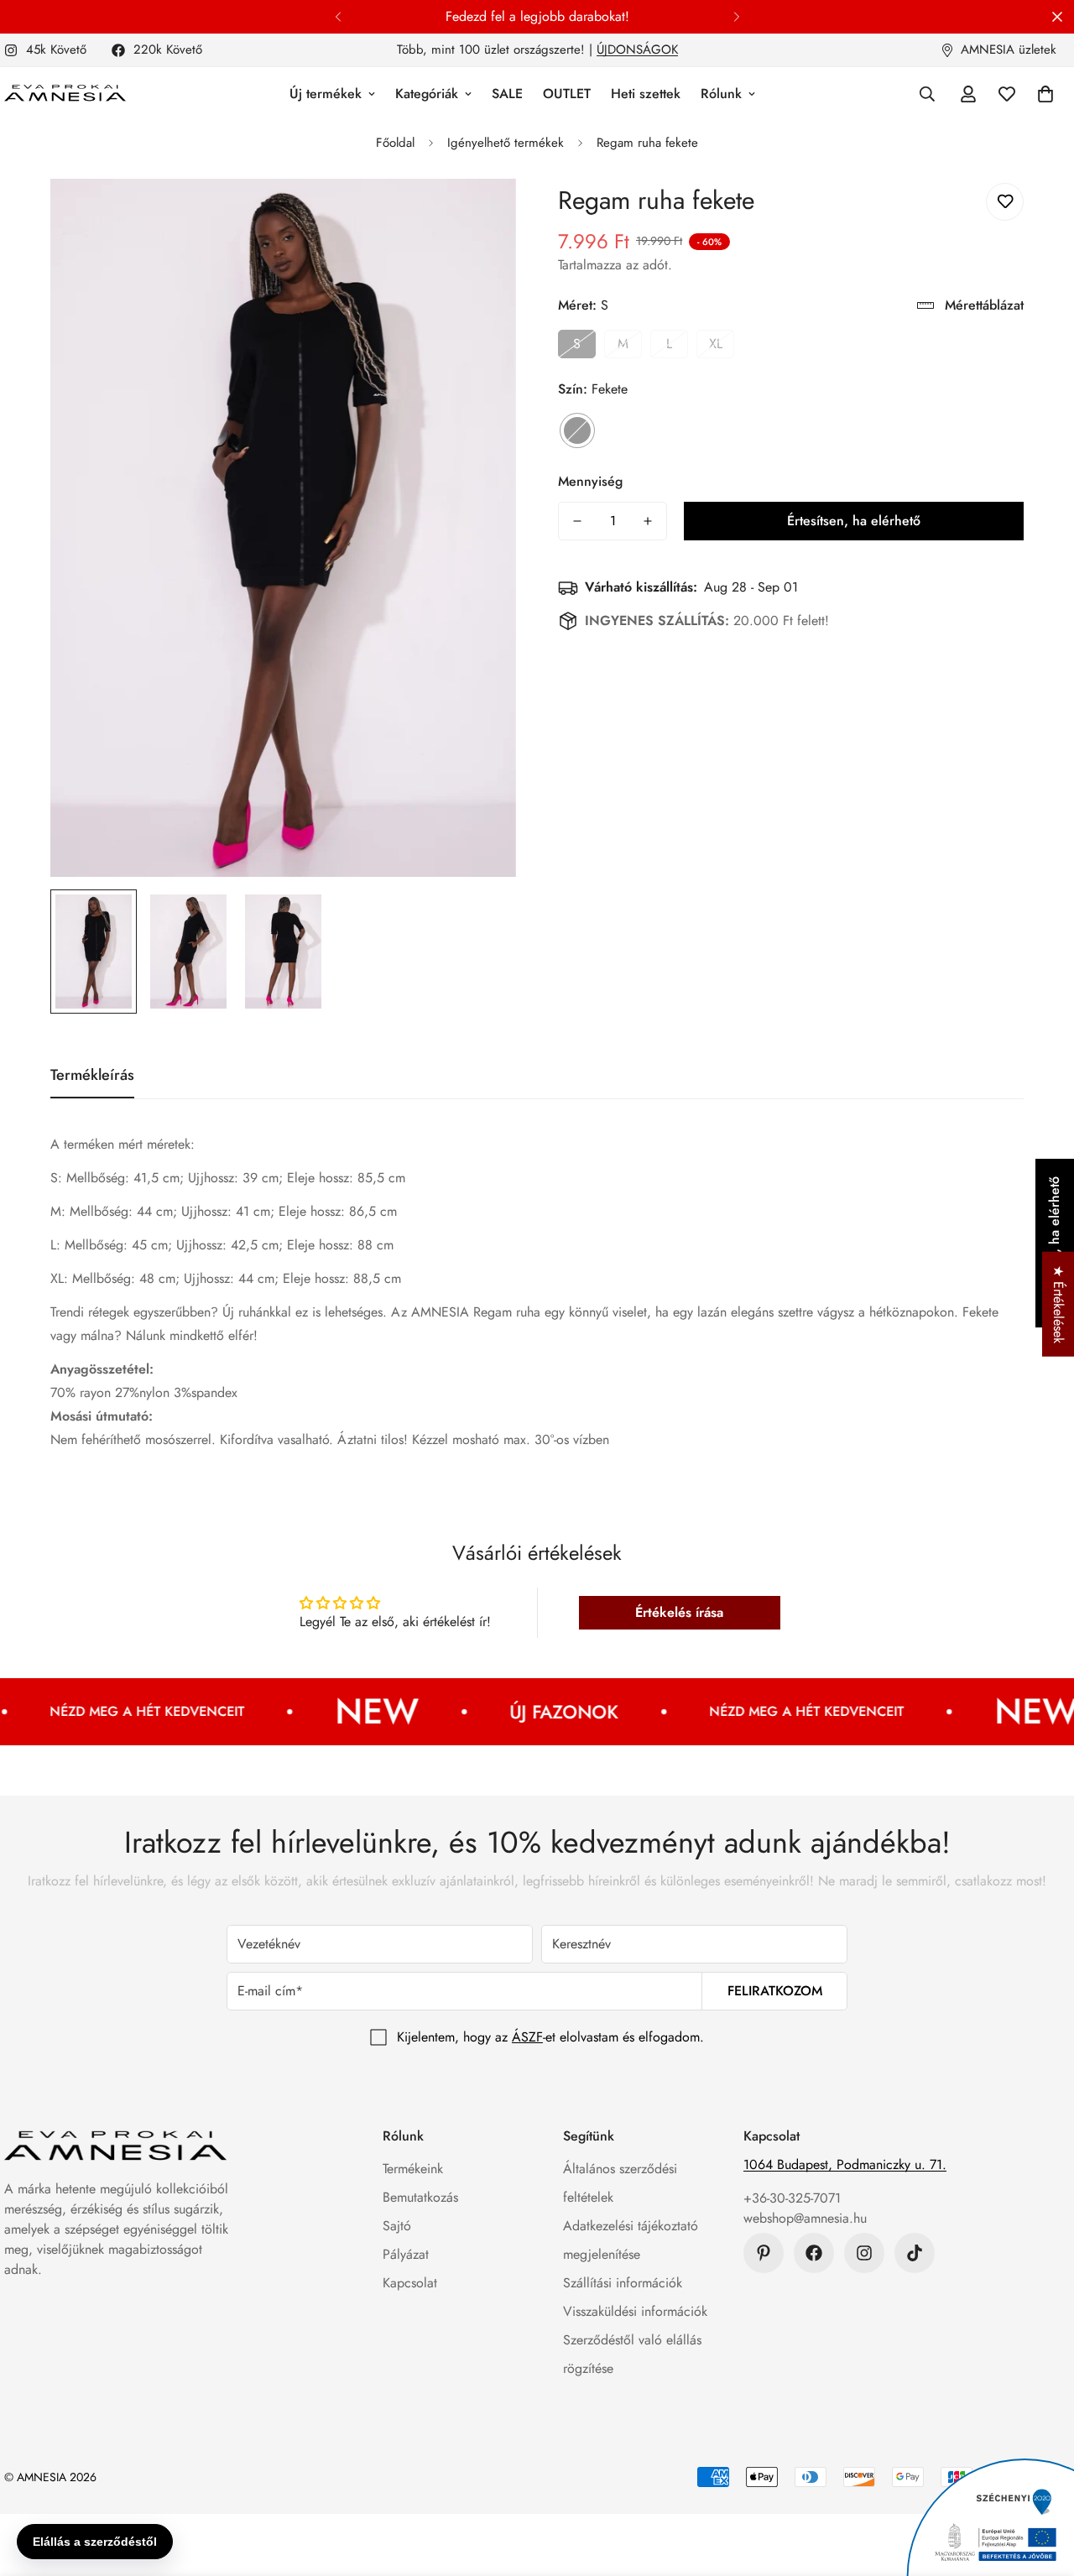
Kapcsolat (410, 2283)
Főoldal (395, 143)
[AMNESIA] (65, 94)
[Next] (736, 17)
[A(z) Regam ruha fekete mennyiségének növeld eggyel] (648, 521)
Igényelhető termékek (506, 143)
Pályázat (406, 2254)
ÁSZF (527, 2037)
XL (716, 344)
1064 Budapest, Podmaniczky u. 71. (845, 2164)
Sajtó (397, 2226)
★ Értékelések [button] (1058, 1304)
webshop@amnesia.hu (805, 2218)
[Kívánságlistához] (1005, 202)
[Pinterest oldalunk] (764, 2253)
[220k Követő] (814, 2253)
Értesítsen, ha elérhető (854, 521)
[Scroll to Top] (1041, 2485)
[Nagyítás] (480, 214)
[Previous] (338, 17)
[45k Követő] (864, 2253)
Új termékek (326, 94)
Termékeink (413, 2169)
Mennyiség (590, 481)
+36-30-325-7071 (792, 2198)
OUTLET (567, 94)
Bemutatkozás (420, 2197)
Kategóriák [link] (427, 94)
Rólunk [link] (721, 94)
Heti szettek (646, 94)
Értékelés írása (679, 1612)
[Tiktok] (915, 2253)
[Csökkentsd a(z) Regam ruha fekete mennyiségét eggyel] (577, 521)
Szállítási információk (623, 2283)
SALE (507, 94)
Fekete (577, 430)
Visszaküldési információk (635, 2311)
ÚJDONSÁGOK (637, 50)
